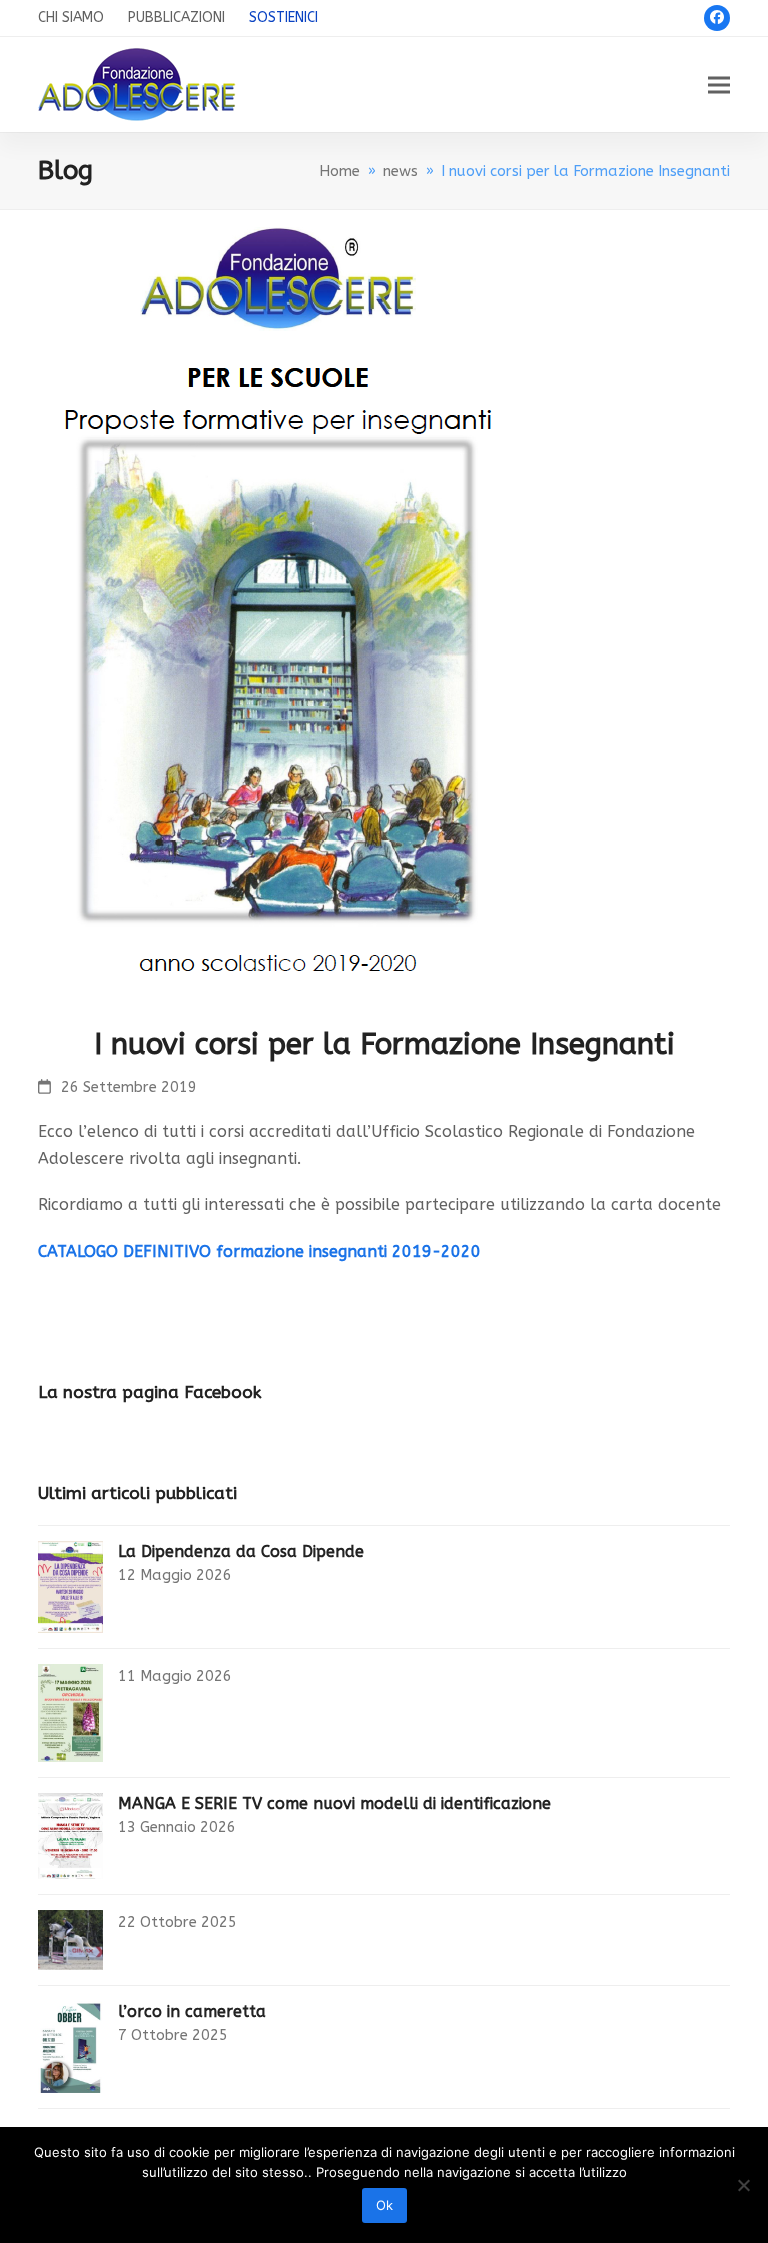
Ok (384, 2205)
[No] (743, 2185)
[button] (719, 84)
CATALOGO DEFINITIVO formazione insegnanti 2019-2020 (259, 1251)
